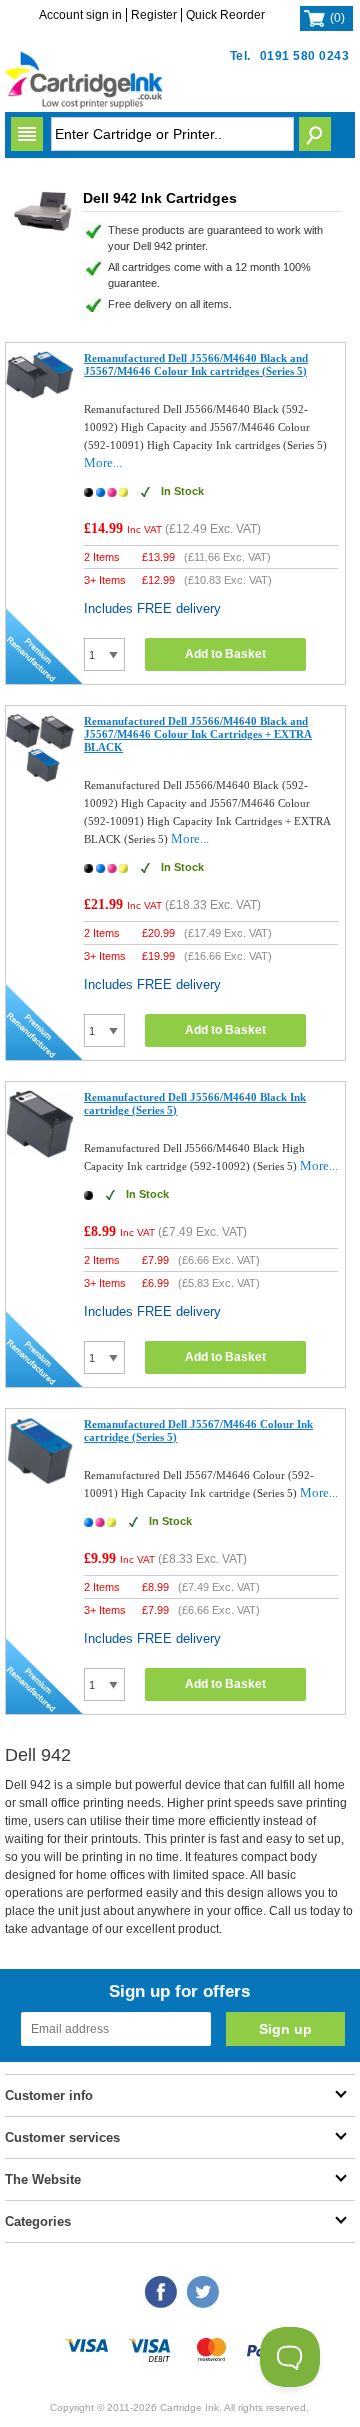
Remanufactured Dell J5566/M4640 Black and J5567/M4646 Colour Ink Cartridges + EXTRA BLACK (198, 734)
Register (154, 15)
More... (103, 462)
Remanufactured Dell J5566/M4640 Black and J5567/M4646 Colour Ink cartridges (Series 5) (196, 364)
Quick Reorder (225, 15)
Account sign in (80, 15)
